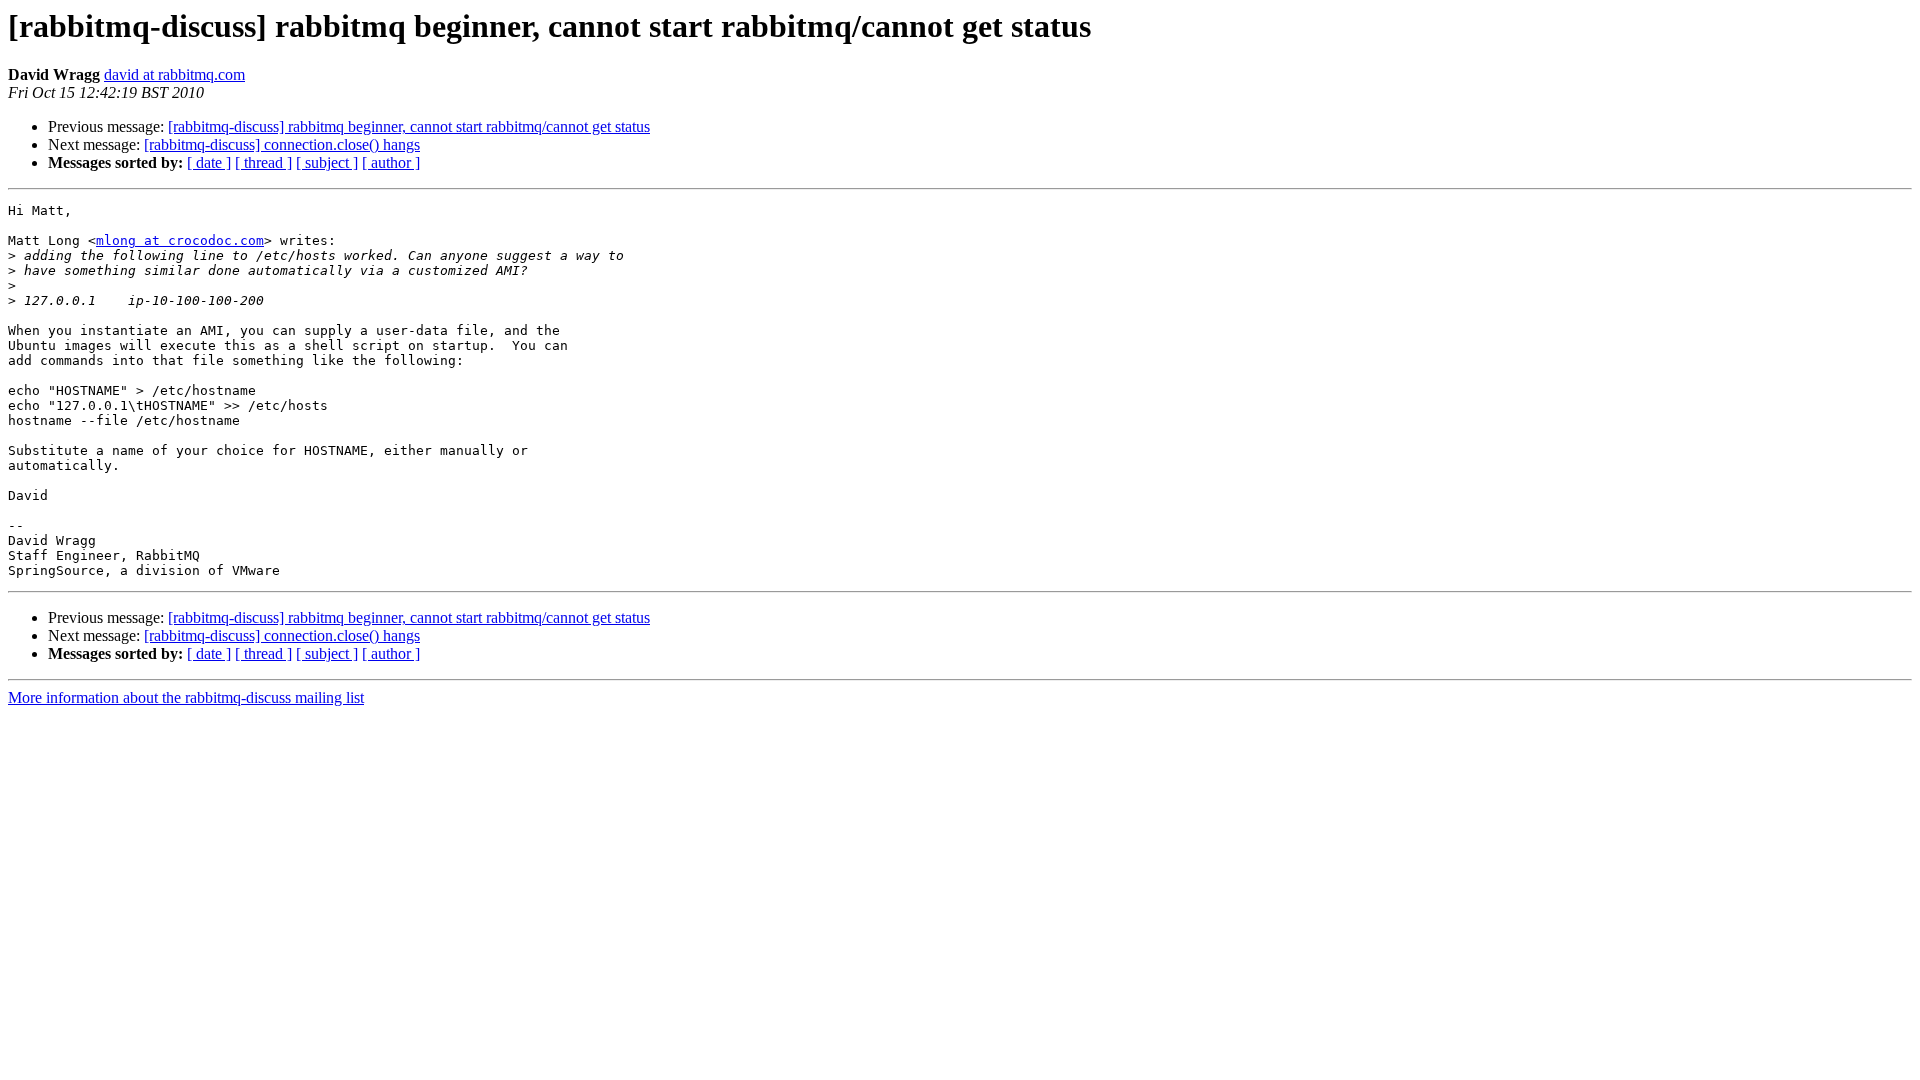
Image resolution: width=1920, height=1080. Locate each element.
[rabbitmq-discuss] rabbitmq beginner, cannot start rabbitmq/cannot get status (409, 126)
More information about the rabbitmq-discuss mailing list (186, 697)
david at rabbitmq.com (174, 74)
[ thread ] (263, 162)
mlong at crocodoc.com (180, 240)
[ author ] (391, 162)
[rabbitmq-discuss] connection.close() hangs (282, 144)
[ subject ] (327, 162)
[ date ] (209, 162)
